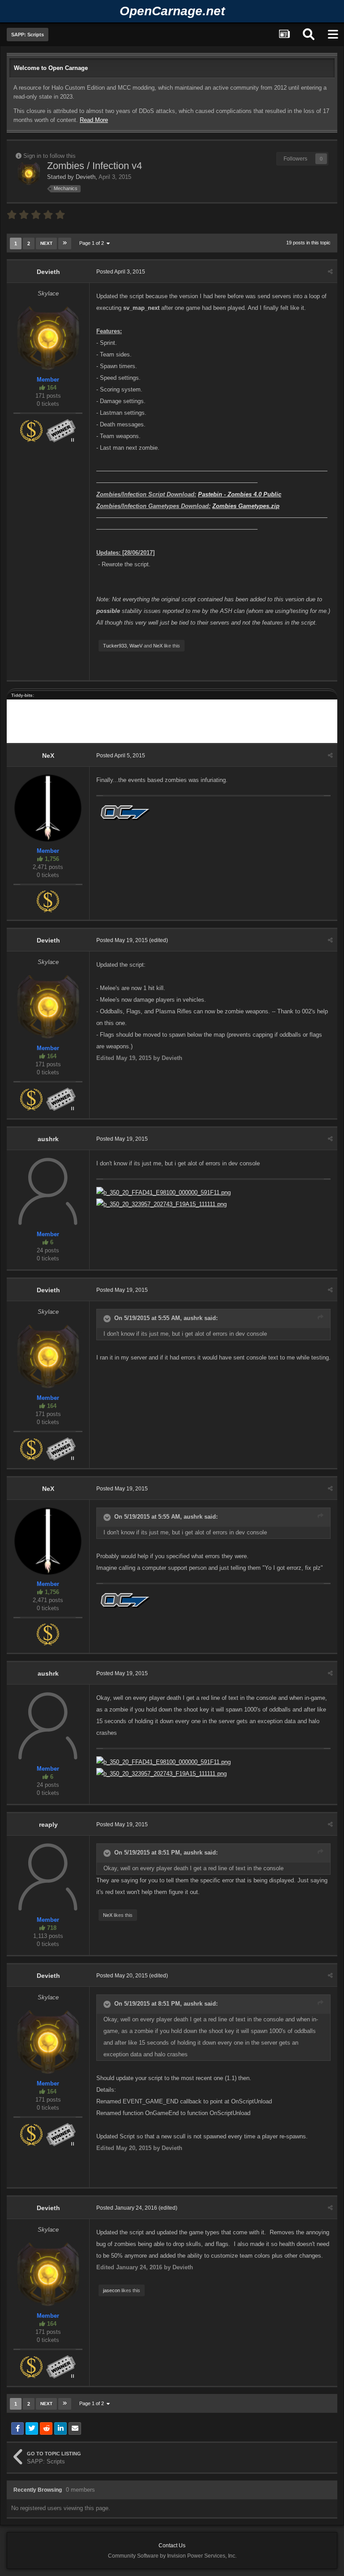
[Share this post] (330, 272)
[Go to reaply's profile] (48, 1877)
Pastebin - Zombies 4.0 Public (240, 494)
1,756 (51, 859)
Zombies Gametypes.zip (246, 506)
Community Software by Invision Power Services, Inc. (172, 2556)
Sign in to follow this (49, 156)
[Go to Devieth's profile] (29, 173)
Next (46, 243)
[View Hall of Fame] (61, 430)
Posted (121, 272)
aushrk (48, 1139)
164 (51, 388)
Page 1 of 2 (93, 243)
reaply (48, 1824)
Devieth (86, 177)
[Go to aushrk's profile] (48, 1191)
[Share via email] (75, 2428)
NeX (158, 646)
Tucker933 (115, 646)
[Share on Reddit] (46, 2428)
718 (51, 1928)
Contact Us (172, 2546)
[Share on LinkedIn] (60, 2428)
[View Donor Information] (31, 430)
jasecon (112, 2290)
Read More (94, 120)
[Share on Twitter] (32, 2428)
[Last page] (65, 243)
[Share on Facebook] (17, 2428)
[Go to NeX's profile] (48, 808)
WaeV (136, 646)
